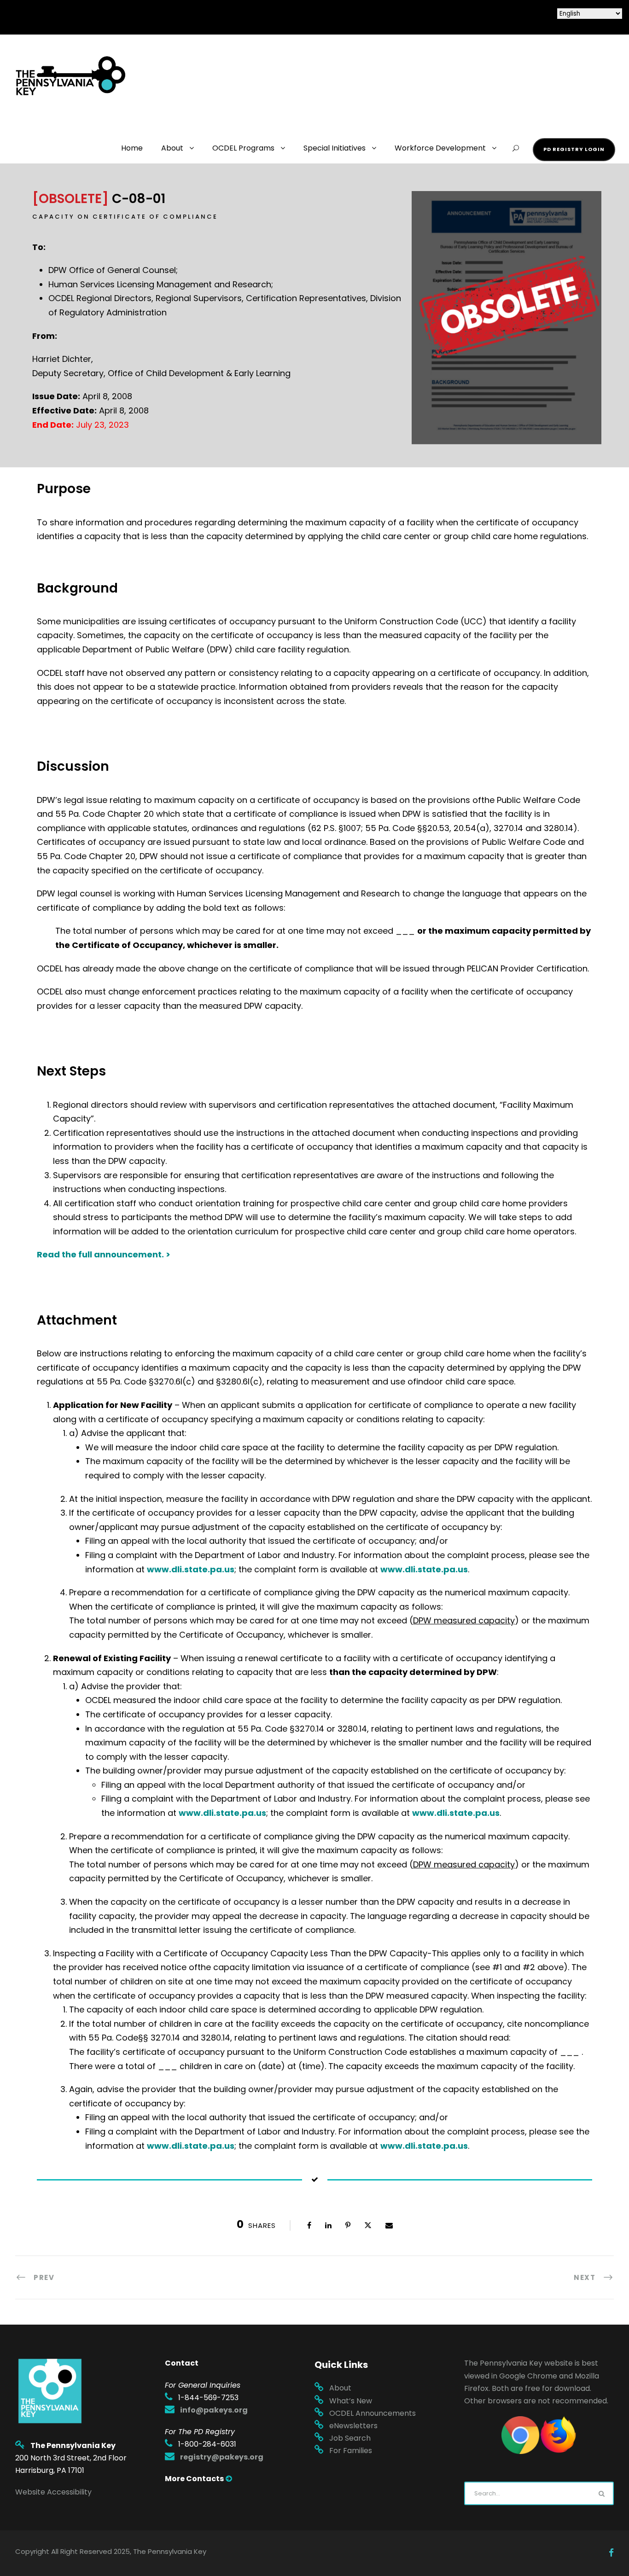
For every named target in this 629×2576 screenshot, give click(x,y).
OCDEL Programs (243, 148)
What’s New (351, 2401)
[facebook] (611, 2553)
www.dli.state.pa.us (191, 1569)
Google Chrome (528, 2376)
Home (132, 148)
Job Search (350, 2438)
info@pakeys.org (214, 2410)
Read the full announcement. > (104, 1254)
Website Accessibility (53, 2492)
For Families (351, 2451)
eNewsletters (353, 2426)
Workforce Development (440, 148)
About (172, 148)
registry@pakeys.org (222, 2457)
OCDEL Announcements (373, 2413)
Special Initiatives (335, 148)
